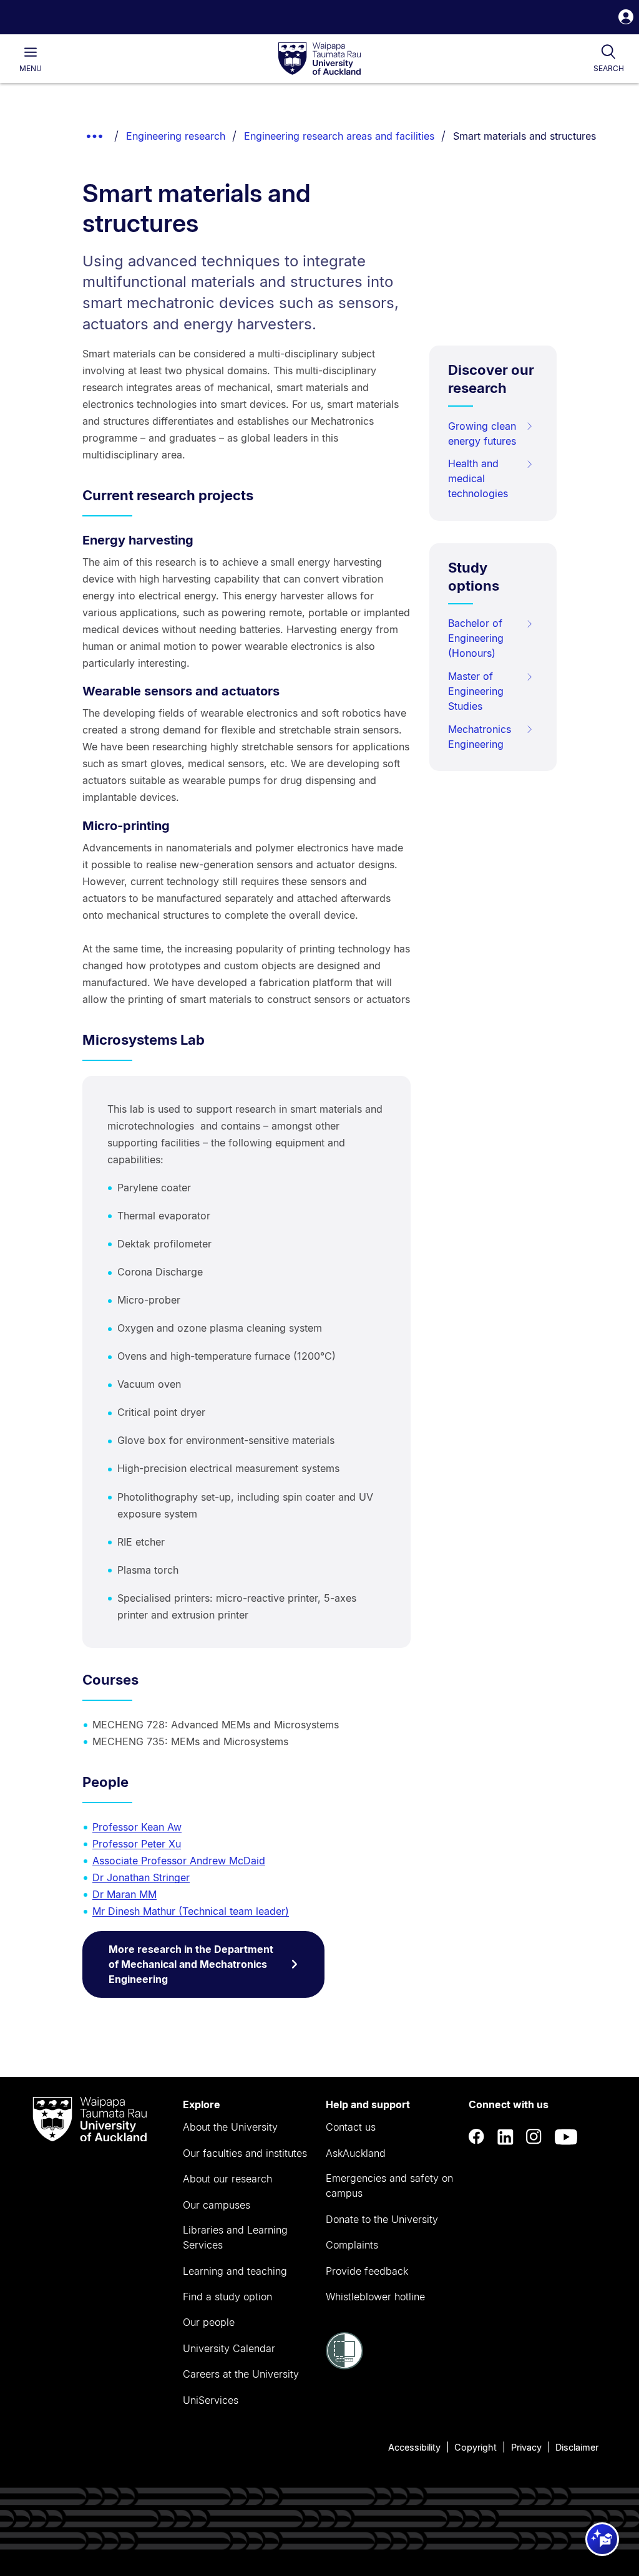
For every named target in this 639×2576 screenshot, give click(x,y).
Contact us (351, 2127)
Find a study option (227, 2297)
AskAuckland (356, 2153)
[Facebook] (477, 2137)
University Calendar (229, 2348)
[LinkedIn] (505, 2137)
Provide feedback (367, 2271)
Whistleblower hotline (375, 2297)
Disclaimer (577, 2447)
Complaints (352, 2245)
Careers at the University (241, 2374)
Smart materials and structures (524, 136)
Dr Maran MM (124, 1894)
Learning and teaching (235, 2271)
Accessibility (414, 2447)
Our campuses (217, 2205)
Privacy (526, 2447)
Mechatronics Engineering (480, 737)
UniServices (211, 2400)
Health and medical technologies (478, 478)
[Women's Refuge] (344, 2366)
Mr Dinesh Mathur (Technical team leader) (191, 1911)
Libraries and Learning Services (235, 2237)
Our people (209, 2322)
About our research (227, 2179)
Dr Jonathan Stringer (141, 1877)
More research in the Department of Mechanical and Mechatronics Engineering (191, 1964)
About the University (230, 2127)
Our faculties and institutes (245, 2153)
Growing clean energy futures (482, 433)
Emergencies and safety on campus (389, 2186)
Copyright (476, 2447)
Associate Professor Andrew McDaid (179, 1861)
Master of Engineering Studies (476, 691)
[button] (626, 18)
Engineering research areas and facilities (339, 136)
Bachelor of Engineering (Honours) (476, 638)
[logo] (319, 59)
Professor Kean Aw (137, 1827)
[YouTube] (566, 2137)
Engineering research (176, 136)
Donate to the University (382, 2219)
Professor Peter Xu (137, 1844)
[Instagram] (534, 2137)
